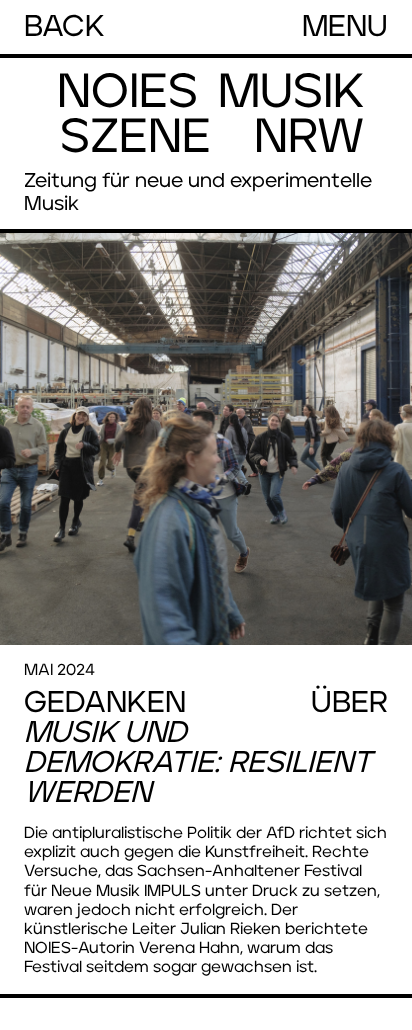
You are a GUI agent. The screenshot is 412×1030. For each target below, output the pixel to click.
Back (64, 27)
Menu (345, 27)
